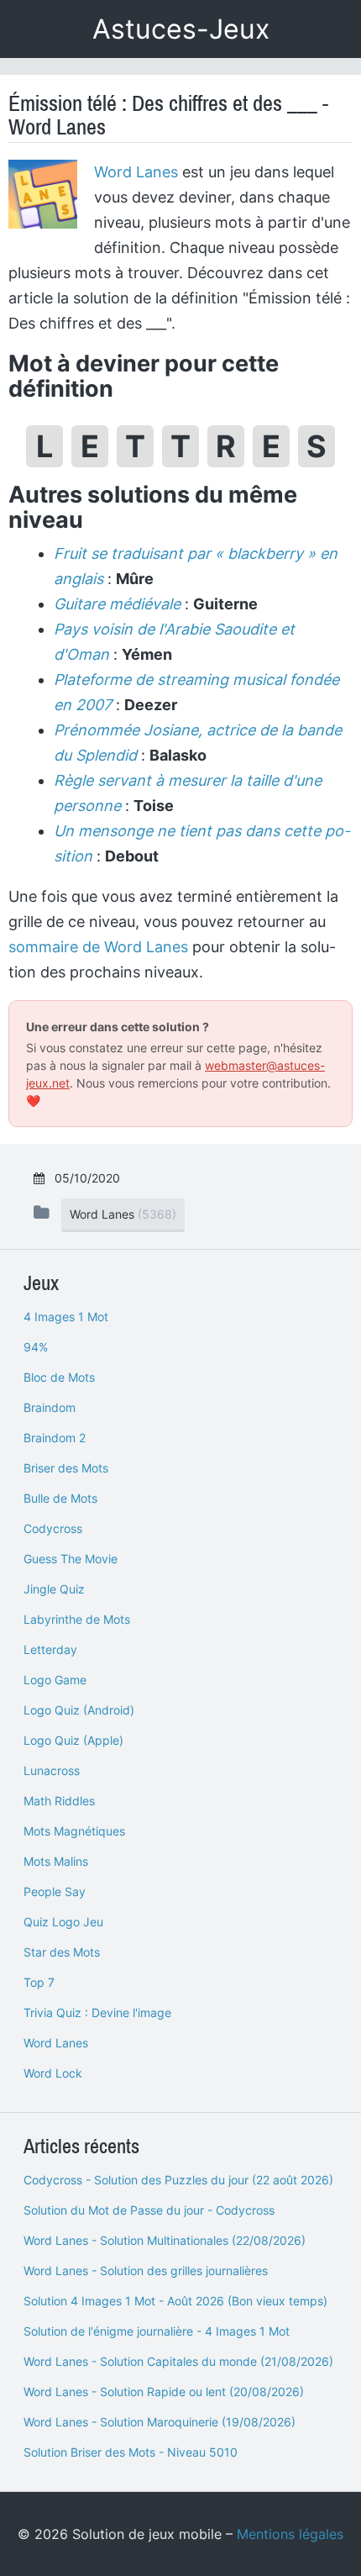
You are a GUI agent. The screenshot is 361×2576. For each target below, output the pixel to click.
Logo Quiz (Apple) (73, 1740)
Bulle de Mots (60, 1498)
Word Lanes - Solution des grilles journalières (146, 2270)
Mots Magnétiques (74, 1831)
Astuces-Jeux (181, 29)
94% (36, 1347)
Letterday (50, 1649)
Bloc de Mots (59, 1377)
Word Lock (53, 2073)
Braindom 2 (55, 1438)
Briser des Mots (66, 1468)
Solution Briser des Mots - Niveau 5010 (131, 2452)
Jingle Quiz (54, 1589)
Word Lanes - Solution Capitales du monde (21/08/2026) (178, 2361)
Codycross (53, 1528)
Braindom (50, 1407)
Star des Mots (62, 1952)
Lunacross (52, 1770)
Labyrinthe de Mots (77, 1619)
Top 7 (39, 1982)
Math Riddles (59, 1801)
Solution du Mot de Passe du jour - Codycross (149, 2210)
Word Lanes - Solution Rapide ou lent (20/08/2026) (164, 2392)
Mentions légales (290, 2534)
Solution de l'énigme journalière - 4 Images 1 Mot (157, 2331)
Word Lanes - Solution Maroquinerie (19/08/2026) (160, 2422)
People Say (55, 1891)
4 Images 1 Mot (66, 1317)
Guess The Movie (71, 1559)
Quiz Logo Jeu (63, 1922)
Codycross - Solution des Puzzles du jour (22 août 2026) (178, 2180)
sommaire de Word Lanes (98, 947)
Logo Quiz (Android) (79, 1710)
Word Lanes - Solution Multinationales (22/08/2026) (165, 2240)
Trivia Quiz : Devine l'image (97, 2012)
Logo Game (55, 1680)
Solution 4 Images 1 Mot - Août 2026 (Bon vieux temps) (175, 2301)
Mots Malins (56, 1861)
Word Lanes (136, 172)
